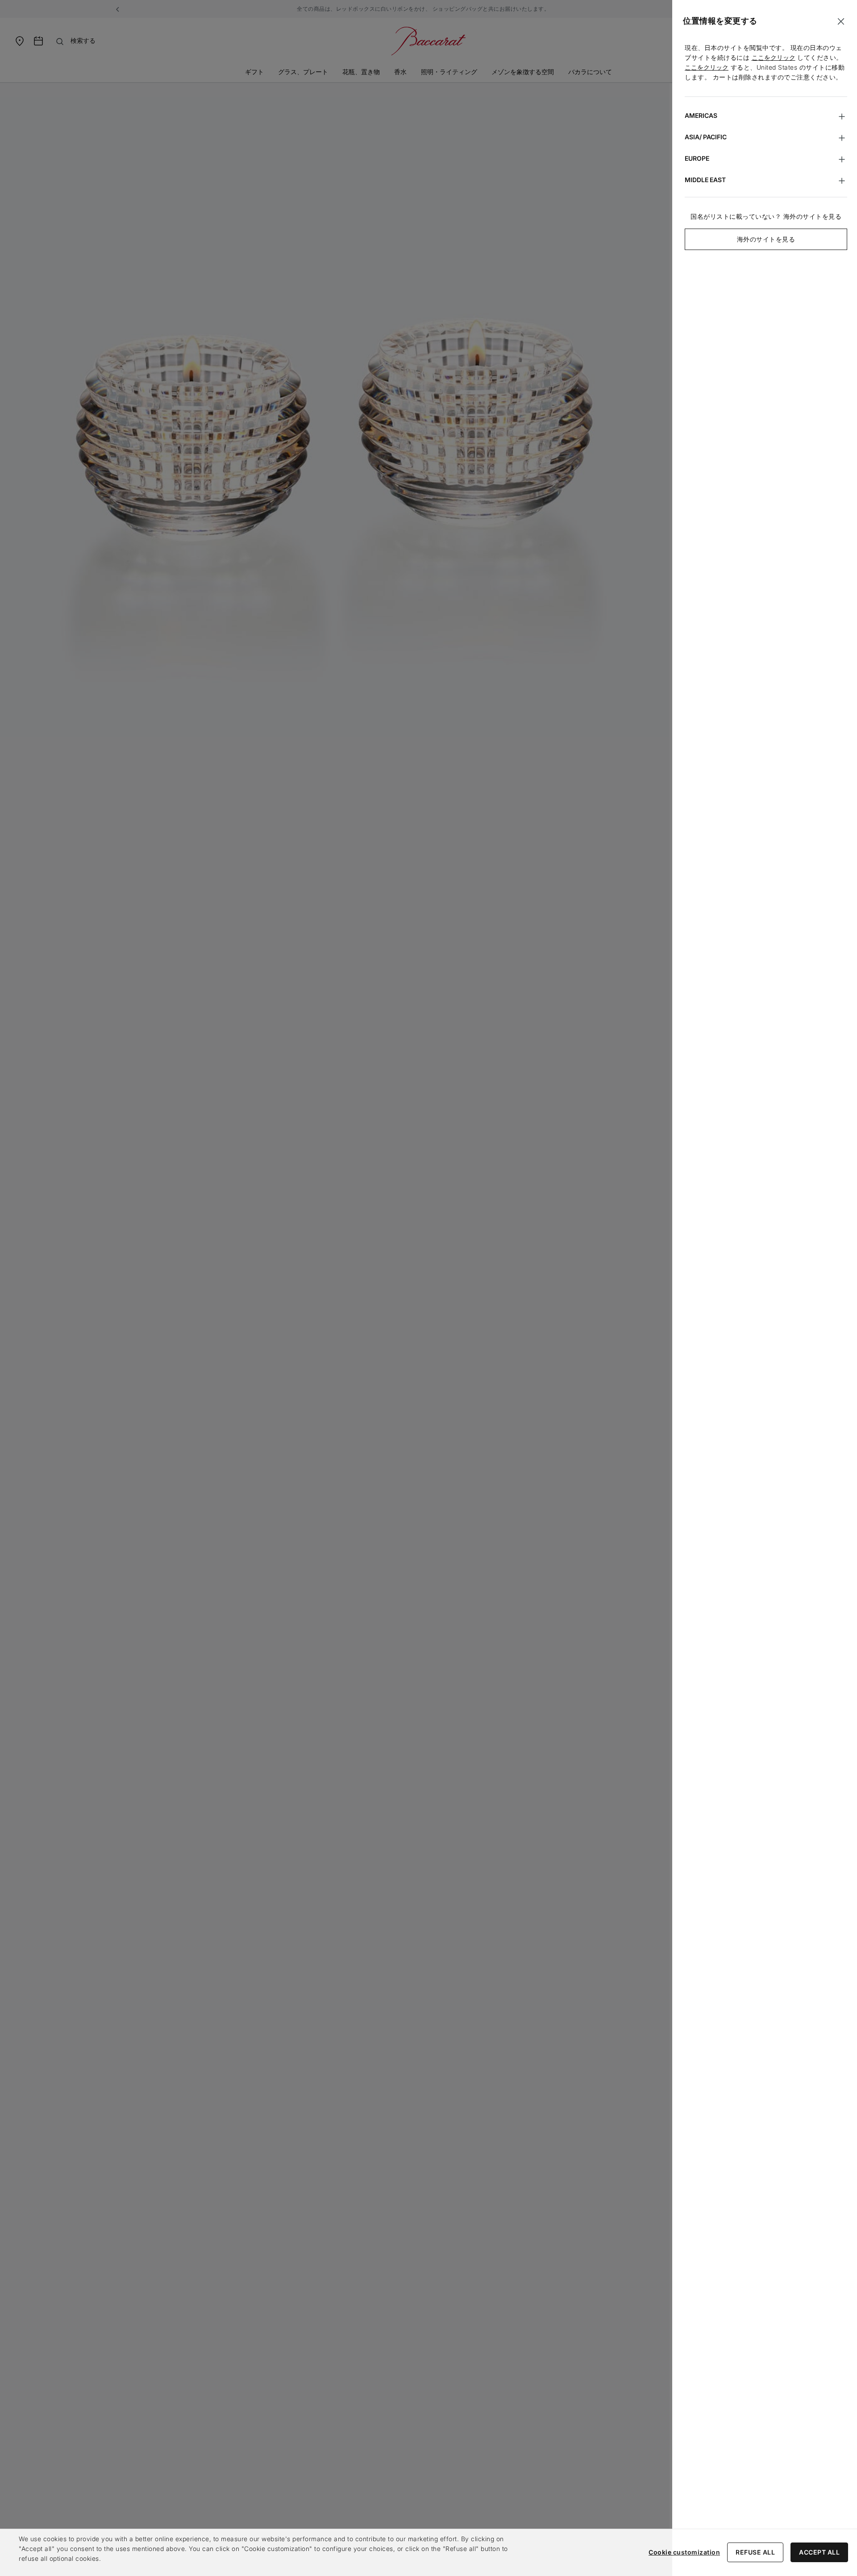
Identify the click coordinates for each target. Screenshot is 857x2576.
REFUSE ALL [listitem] (755, 2552)
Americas (701, 115)
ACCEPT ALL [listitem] (819, 2552)
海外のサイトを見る (766, 239)
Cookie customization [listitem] (684, 2552)
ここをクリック (774, 57)
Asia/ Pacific (706, 137)
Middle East (705, 180)
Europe (697, 158)
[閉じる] (841, 21)
